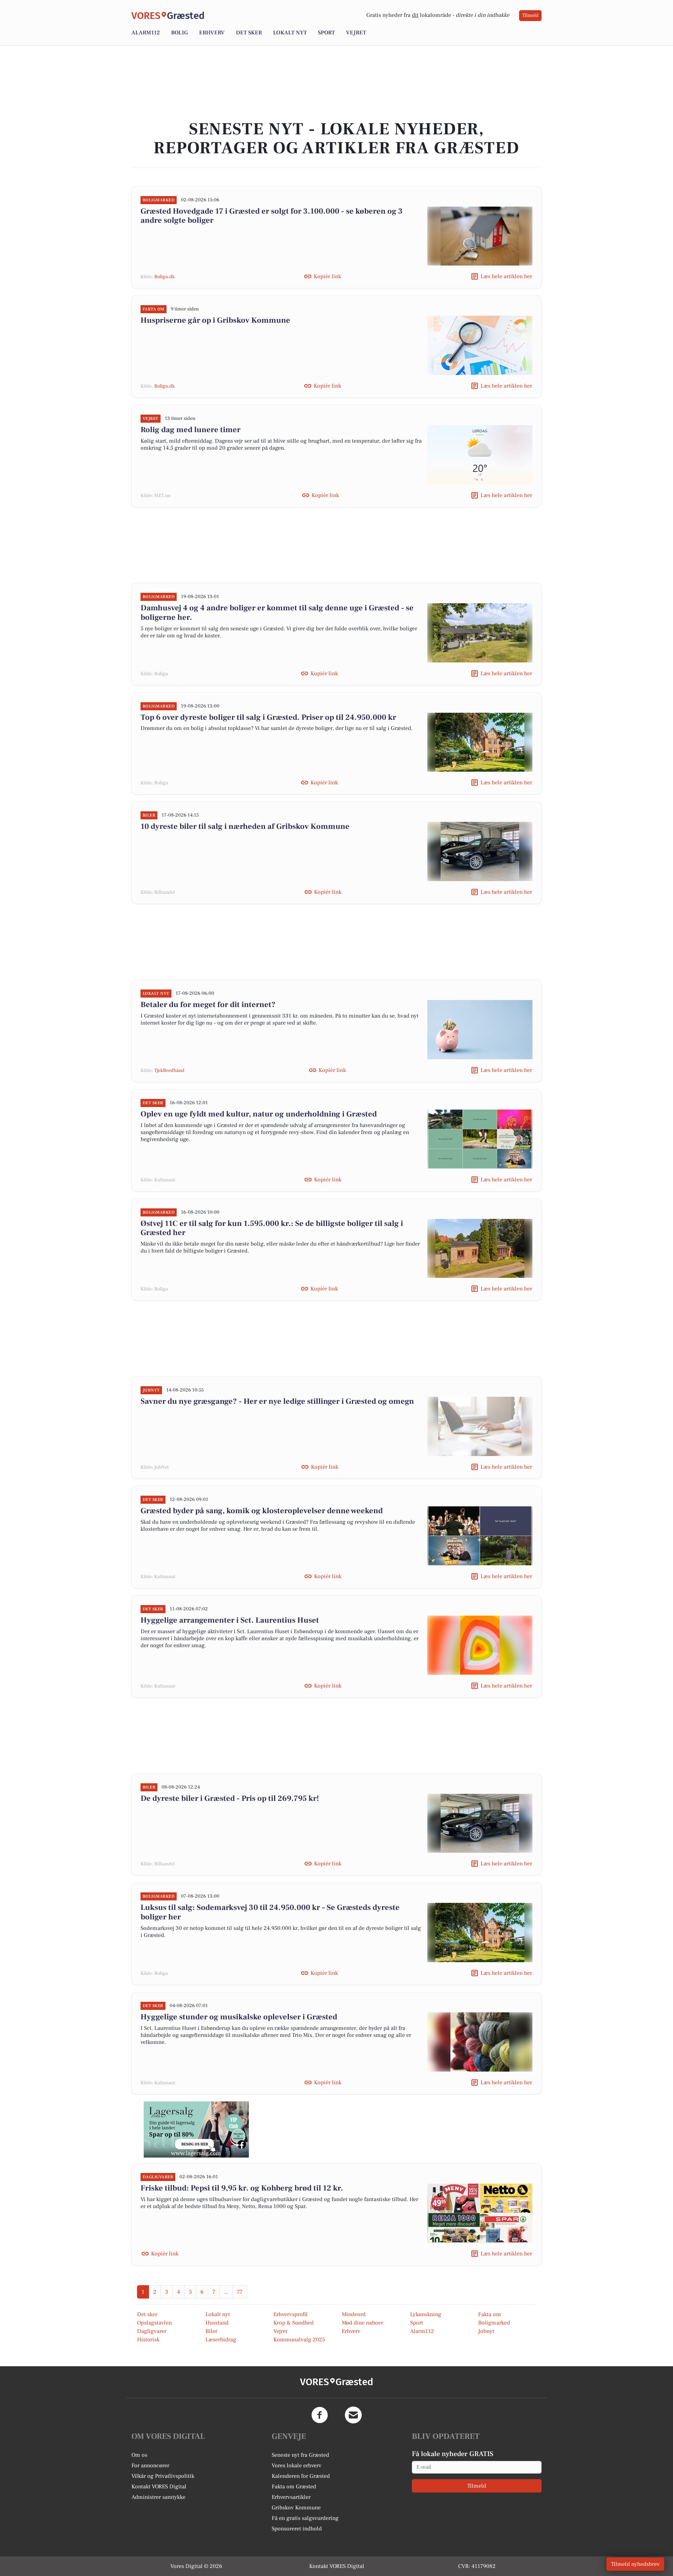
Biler (211, 2331)
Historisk (148, 2340)
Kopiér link (327, 276)
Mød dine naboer (362, 2323)
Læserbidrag (221, 2340)
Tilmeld (530, 15)
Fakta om (490, 2314)
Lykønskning (426, 2314)
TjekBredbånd (169, 1071)
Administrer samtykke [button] (158, 2497)
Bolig (179, 33)
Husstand (217, 2323)
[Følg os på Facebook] (320, 2415)
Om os (139, 2455)
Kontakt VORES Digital (159, 2487)
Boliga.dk (164, 277)
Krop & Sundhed (294, 2323)
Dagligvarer (152, 2331)
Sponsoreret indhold (297, 2529)
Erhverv (212, 33)
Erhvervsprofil (291, 2314)
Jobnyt (486, 2331)
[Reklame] (196, 2129)
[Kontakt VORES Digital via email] (353, 2415)
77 (240, 2292)
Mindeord (354, 2314)
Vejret (356, 33)
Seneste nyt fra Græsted (300, 2455)
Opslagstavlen (154, 2323)
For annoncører (150, 2466)
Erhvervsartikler (291, 2497)
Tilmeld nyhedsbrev (635, 2564)
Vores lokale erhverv (297, 2466)
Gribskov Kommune (296, 2508)
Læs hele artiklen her (506, 276)
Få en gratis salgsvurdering (305, 2518)
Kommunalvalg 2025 (299, 2340)
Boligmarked (494, 2323)
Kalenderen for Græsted (301, 2476)
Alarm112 (146, 33)
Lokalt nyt (290, 33)
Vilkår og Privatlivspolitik (163, 2476)
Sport (326, 33)
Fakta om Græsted (294, 2487)
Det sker (249, 33)
